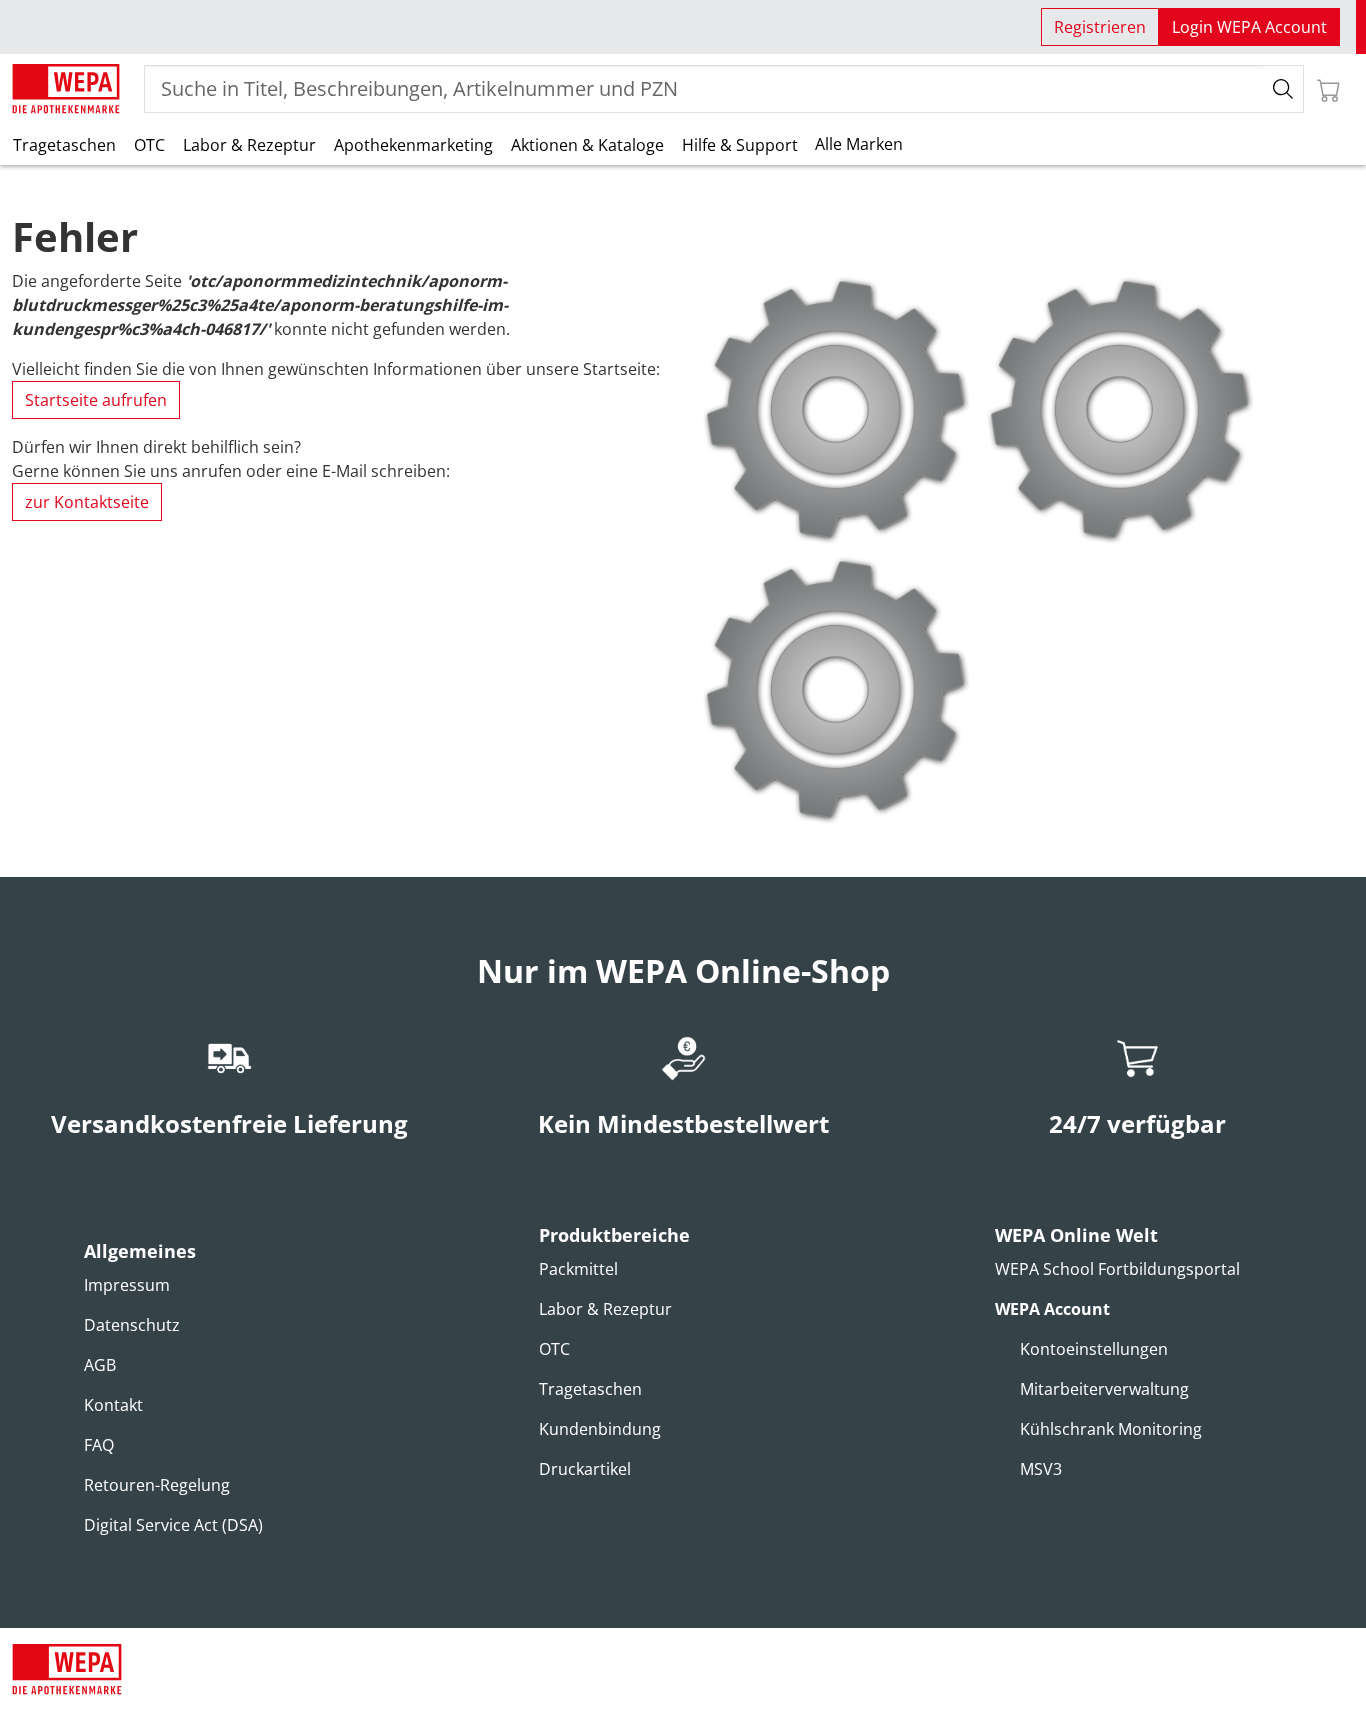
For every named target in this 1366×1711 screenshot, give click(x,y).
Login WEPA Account (1249, 27)
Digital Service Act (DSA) (173, 1525)
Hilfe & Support (740, 145)
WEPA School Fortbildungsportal (1117, 1269)
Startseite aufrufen (96, 400)
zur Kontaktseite (87, 502)
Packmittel (578, 1269)
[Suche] (1283, 89)
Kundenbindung (600, 1429)
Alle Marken (859, 144)
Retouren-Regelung (157, 1485)
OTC (149, 145)
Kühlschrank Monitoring (1111, 1429)
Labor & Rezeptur (249, 145)
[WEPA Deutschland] (66, 89)
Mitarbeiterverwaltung (1104, 1389)
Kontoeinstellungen (1094, 1349)
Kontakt (113, 1405)
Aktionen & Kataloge (587, 145)
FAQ (99, 1445)
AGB (100, 1365)
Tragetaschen (64, 145)
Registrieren (1100, 27)
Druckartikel (585, 1469)
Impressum (127, 1285)
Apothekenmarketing (413, 145)
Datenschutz (132, 1325)
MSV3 (1041, 1469)
